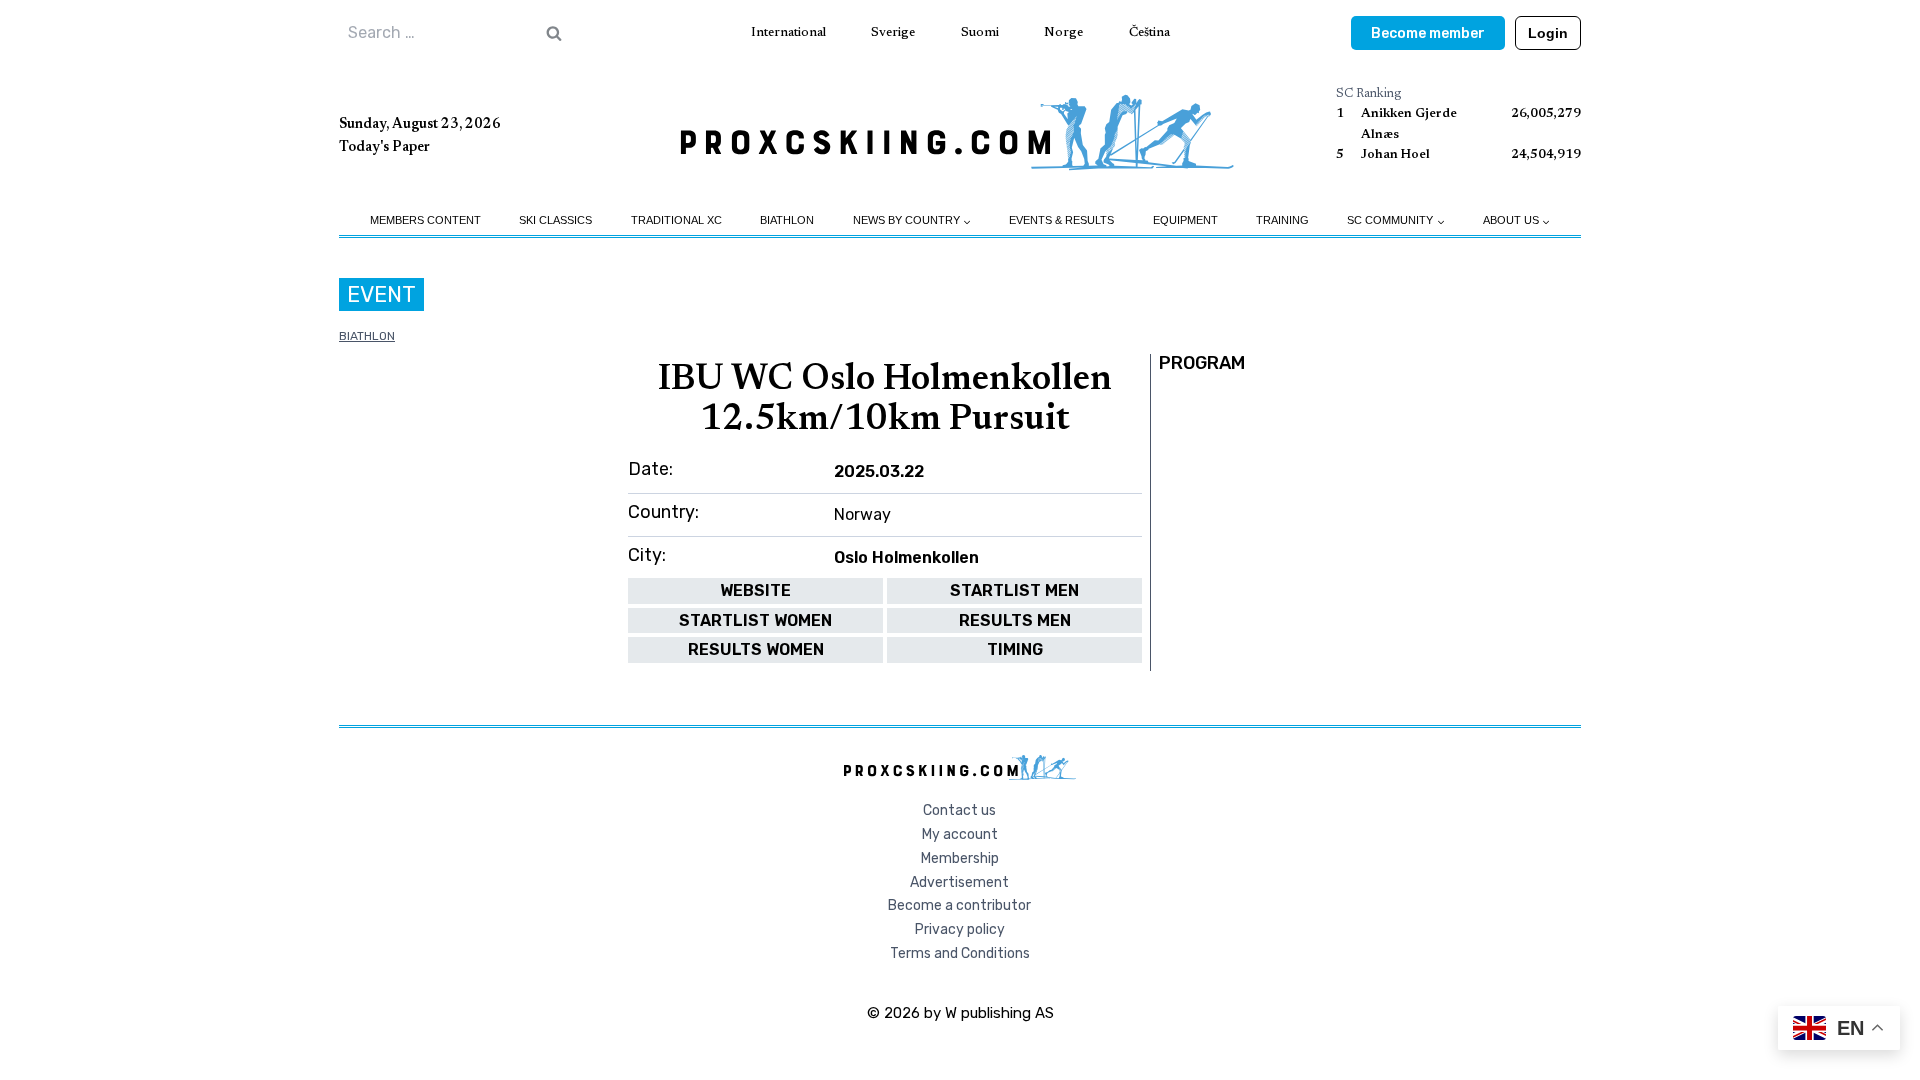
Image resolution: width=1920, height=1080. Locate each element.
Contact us (959, 810)
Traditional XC (676, 220)
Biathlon (787, 220)
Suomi (980, 32)
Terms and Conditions (960, 953)
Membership (960, 858)
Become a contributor (959, 905)
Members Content (425, 220)
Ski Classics (555, 220)
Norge (1063, 32)
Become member (1428, 33)
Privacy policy (960, 929)
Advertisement (959, 882)
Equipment (1185, 220)
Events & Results (1061, 220)
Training (1282, 220)
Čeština (1149, 32)
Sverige (893, 32)
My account (960, 834)
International (788, 32)
